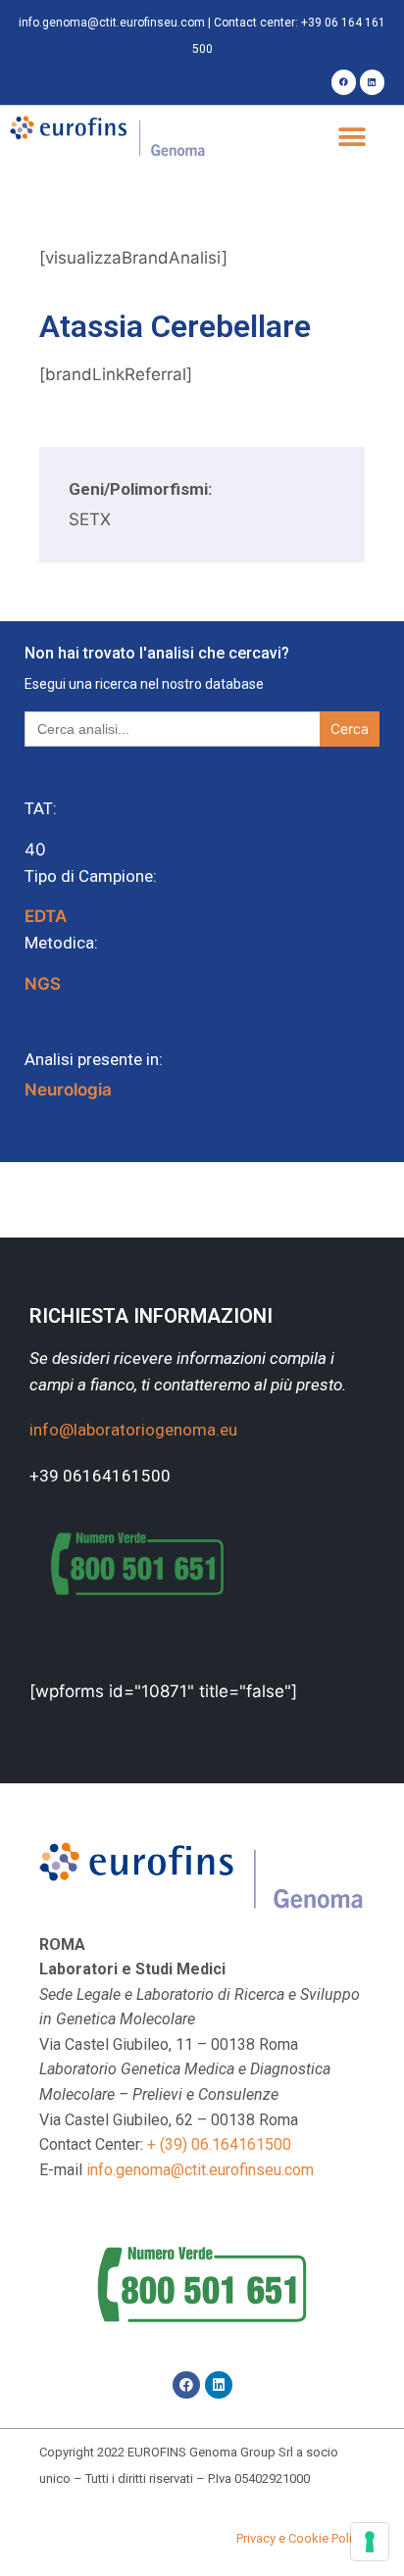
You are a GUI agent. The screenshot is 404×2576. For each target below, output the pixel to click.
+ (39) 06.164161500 (219, 2144)
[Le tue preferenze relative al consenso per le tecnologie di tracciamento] (370, 2542)
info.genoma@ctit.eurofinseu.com (112, 23)
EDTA (46, 916)
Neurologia (68, 1090)
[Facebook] (344, 82)
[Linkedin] (372, 82)
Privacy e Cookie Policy (301, 2538)
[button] (353, 138)
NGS (43, 984)
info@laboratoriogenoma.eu (133, 1430)
